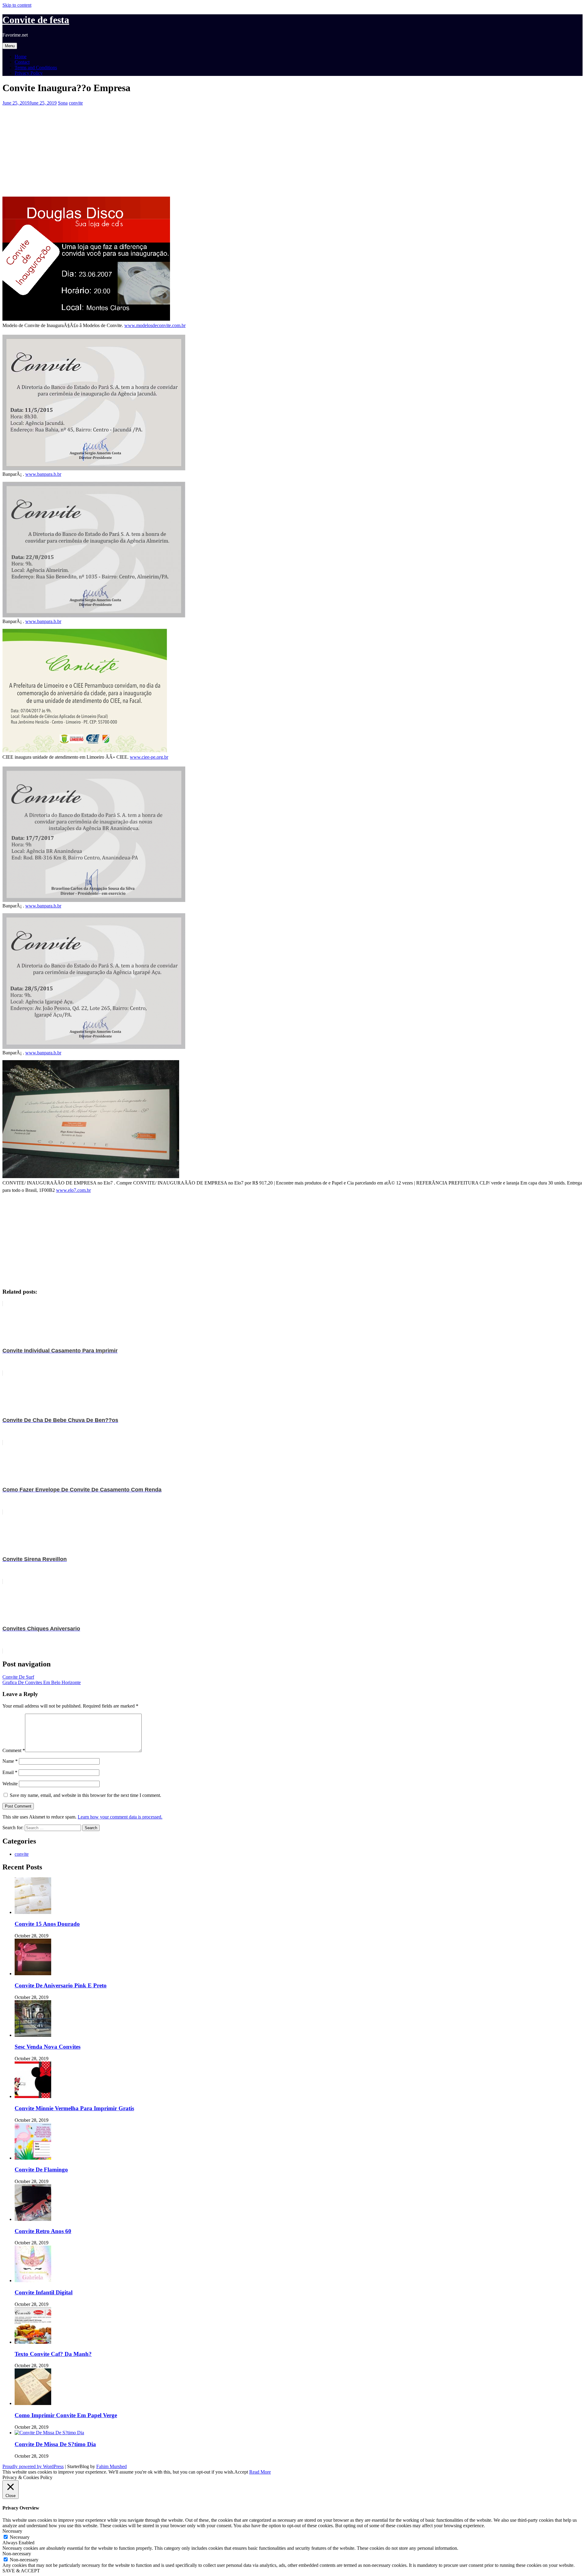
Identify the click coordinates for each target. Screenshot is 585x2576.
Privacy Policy (29, 73)
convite (76, 103)
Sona (63, 103)
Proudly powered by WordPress (33, 2466)
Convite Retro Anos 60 (43, 2231)
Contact (22, 62)
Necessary (20, 2537)
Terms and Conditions (36, 68)
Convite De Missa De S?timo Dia (55, 2444)
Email (10, 1772)
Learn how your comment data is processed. (120, 1817)
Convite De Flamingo (41, 2170)
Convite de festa (36, 20)
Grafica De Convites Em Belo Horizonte (42, 1682)
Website (10, 1784)
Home (21, 57)
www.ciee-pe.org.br (149, 757)
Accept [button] (241, 2472)
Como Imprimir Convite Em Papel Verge (66, 2415)
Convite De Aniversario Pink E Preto (61, 1985)
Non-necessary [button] (17, 2554)
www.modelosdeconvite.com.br (155, 325)
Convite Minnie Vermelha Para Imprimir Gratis (74, 2108)
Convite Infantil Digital (44, 2292)
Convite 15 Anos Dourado (47, 1924)
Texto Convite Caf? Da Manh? (53, 2354)
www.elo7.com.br (73, 1190)
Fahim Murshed (112, 2466)
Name (10, 1761)
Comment (14, 1750)
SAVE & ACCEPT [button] (21, 2571)
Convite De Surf (18, 1677)
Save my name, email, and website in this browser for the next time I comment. (85, 1795)
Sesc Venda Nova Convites (48, 2047)
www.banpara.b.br (43, 474)
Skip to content (17, 5)
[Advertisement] (185, 148)
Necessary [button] (12, 2531)
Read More (260, 2472)
